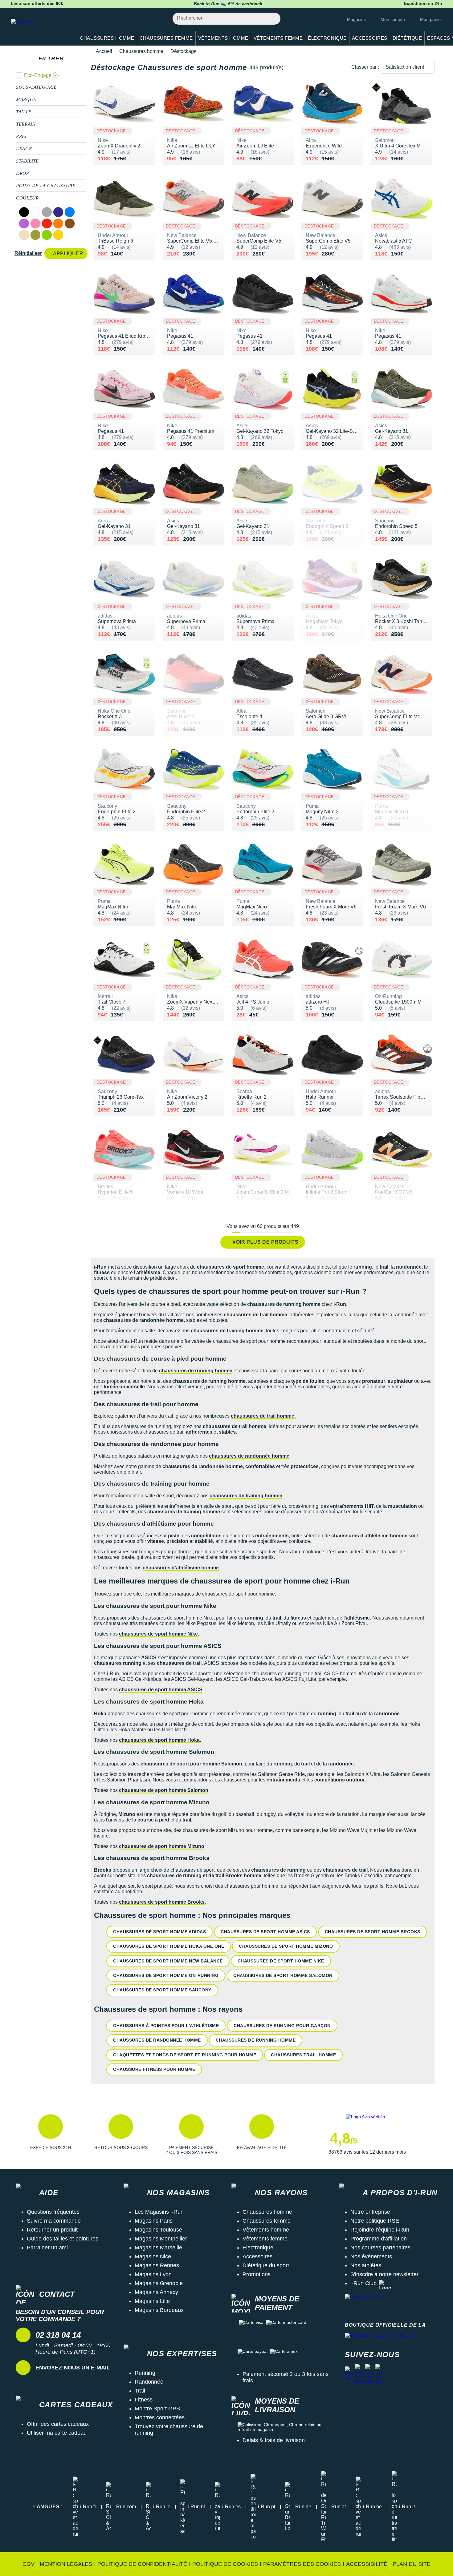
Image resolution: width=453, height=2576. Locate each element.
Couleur (27, 198)
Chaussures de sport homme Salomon (283, 1975)
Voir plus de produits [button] (265, 1242)
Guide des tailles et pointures (63, 2239)
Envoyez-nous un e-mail (73, 2368)
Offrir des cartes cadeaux (58, 2424)
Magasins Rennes (157, 2265)
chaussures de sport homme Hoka (159, 1740)
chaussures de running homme (196, 1371)
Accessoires (257, 2256)
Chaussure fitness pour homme (154, 2069)
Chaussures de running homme (256, 2040)
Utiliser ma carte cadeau (57, 2433)
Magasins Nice (153, 2256)
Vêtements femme (265, 2239)
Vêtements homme (266, 2230)
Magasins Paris (154, 2221)
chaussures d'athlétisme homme (181, 1568)
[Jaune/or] (58, 235)
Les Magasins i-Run (159, 2212)
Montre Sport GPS (157, 2409)
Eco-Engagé (38, 75)
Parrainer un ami (47, 2248)
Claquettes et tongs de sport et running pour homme (185, 2055)
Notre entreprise (370, 2212)
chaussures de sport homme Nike (158, 1634)
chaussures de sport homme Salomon (164, 1790)
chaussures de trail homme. (263, 1416)
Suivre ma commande (54, 2221)
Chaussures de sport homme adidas (159, 1932)
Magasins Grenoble (159, 2283)
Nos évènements (371, 2256)
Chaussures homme (141, 51)
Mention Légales (66, 2564)
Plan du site (412, 2564)
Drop (23, 173)
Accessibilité (367, 2564)
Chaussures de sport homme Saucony (162, 1990)
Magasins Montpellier (161, 2239)
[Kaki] (35, 235)
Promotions (257, 2274)
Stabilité (27, 161)
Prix (21, 136)
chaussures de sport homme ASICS (161, 1690)
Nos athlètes (366, 2265)
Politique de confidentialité (142, 2564)
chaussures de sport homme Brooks (162, 1902)
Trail (140, 2391)
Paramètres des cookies (302, 2564)
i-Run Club (363, 2283)
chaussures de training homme (246, 1496)
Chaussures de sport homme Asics (265, 1932)
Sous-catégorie (36, 87)
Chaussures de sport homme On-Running (166, 1975)
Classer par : (365, 67)
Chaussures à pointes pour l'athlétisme (166, 2026)
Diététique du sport (266, 2265)
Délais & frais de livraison (274, 2440)
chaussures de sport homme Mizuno (162, 1846)
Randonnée (149, 2382)
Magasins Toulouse (158, 2230)
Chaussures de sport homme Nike (281, 1961)
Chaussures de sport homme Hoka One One (169, 1946)
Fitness (144, 2400)
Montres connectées (160, 2417)
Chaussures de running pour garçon (282, 2026)
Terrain (26, 124)
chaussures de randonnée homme (249, 1456)
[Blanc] (35, 212)
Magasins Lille (152, 2301)
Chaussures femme (267, 2221)
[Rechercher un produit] (272, 19)
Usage (24, 149)
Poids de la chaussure (46, 186)
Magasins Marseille (158, 2248)
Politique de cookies (225, 2564)
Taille (24, 112)
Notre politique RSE (375, 2221)
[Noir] (24, 212)
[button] (51, 2135)
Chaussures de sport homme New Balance (168, 1961)
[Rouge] (47, 223)
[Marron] (70, 223)
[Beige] (24, 235)
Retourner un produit (52, 2230)
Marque (26, 99)
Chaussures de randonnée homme (157, 2040)
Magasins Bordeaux (159, 2310)
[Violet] (24, 223)
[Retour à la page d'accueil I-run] (40, 29)
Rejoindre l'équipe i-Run (380, 2230)
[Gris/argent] (47, 212)
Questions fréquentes (53, 2212)
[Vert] (47, 235)
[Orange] (58, 223)
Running (145, 2373)
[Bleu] (70, 212)
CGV (29, 2564)
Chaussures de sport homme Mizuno (286, 1946)
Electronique (258, 2248)
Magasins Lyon (153, 2274)
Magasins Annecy (156, 2292)
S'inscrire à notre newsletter (384, 2274)
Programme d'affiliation (379, 2239)
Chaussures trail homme (303, 2055)
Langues (48, 2507)
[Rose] (35, 223)
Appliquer (68, 254)
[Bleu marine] (58, 212)
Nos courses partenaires (380, 2248)
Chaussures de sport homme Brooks (373, 1932)
